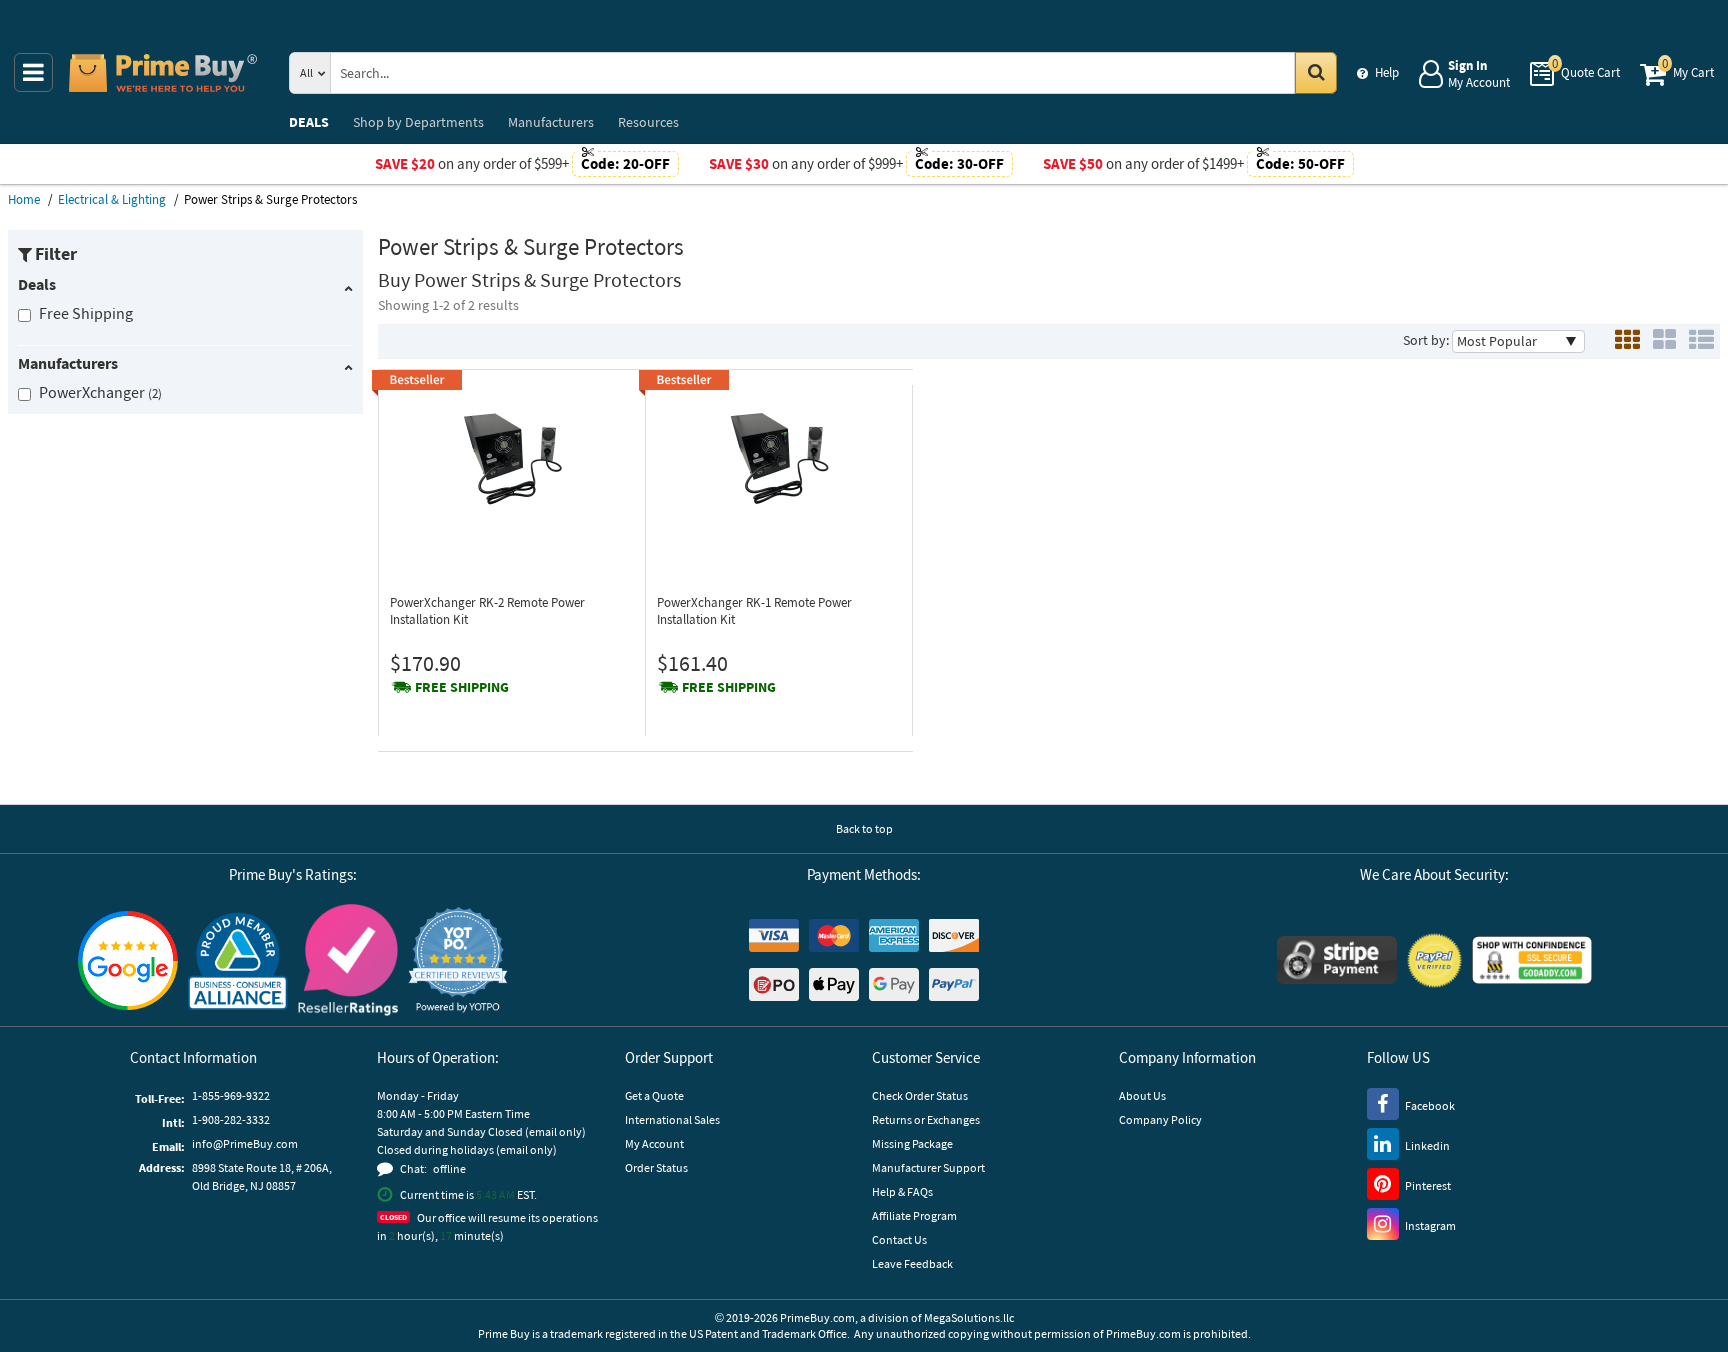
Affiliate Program (914, 1215)
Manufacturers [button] (68, 363)
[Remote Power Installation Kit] (512, 457)
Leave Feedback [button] (912, 1263)
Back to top (864, 828)
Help (1387, 72)
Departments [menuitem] (418, 122)
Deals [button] (37, 284)
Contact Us (899, 1239)
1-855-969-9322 (231, 1095)
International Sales (672, 1119)
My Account (654, 1143)
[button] (458, 960)
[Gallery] (1664, 341)
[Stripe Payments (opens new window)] (1337, 960)
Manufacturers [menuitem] (551, 122)
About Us (1142, 1095)
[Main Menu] (33, 72)
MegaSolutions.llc (969, 1317)
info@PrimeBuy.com (245, 1143)
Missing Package (912, 1143)
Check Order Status (920, 1095)
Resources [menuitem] (648, 122)
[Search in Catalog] (1316, 73)
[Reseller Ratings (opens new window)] (348, 960)
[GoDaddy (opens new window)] (1532, 960)
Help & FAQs (902, 1191)
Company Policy (1160, 1119)
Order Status (656, 1167)
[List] (1701, 341)
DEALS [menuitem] (309, 122)
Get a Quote (654, 1095)
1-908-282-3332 (231, 1119)
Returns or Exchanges (926, 1119)
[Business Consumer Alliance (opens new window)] (238, 960)
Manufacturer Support (928, 1167)
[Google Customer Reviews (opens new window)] (128, 960)
